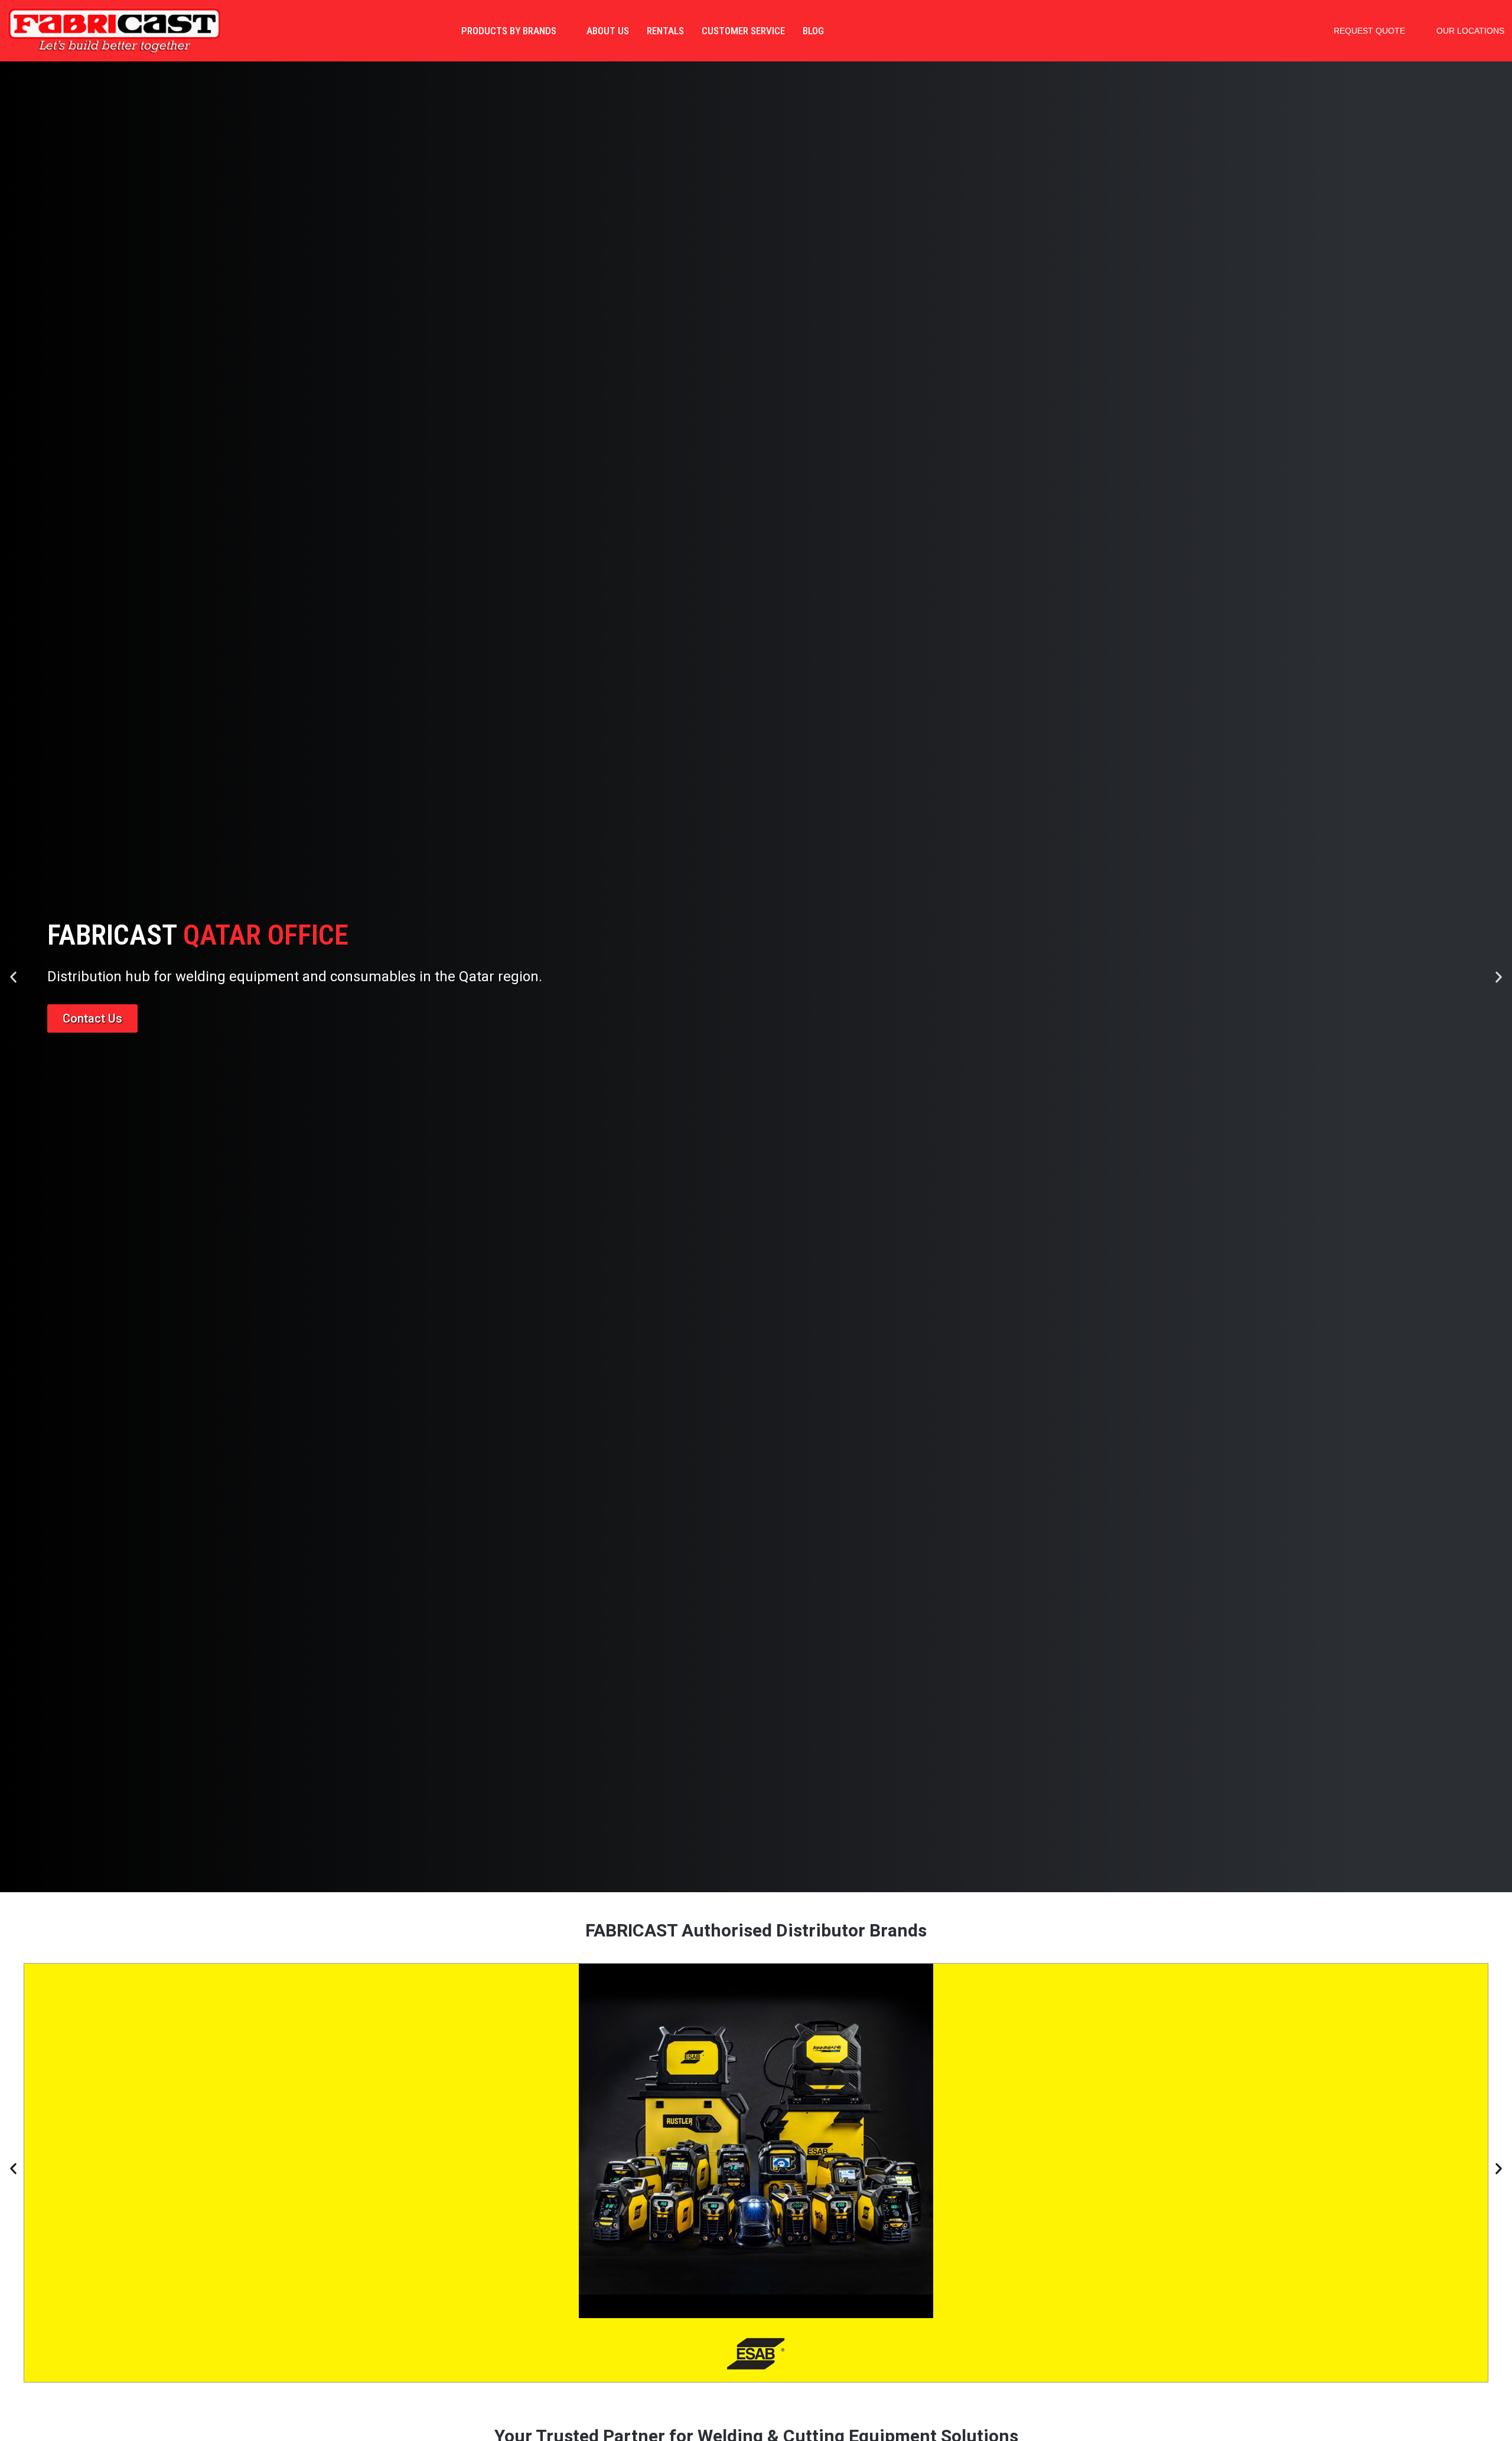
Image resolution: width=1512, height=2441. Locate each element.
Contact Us (92, 1018)
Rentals (665, 31)
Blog (813, 31)
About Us (608, 31)
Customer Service (743, 31)
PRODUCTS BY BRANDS (509, 31)
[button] (13, 977)
